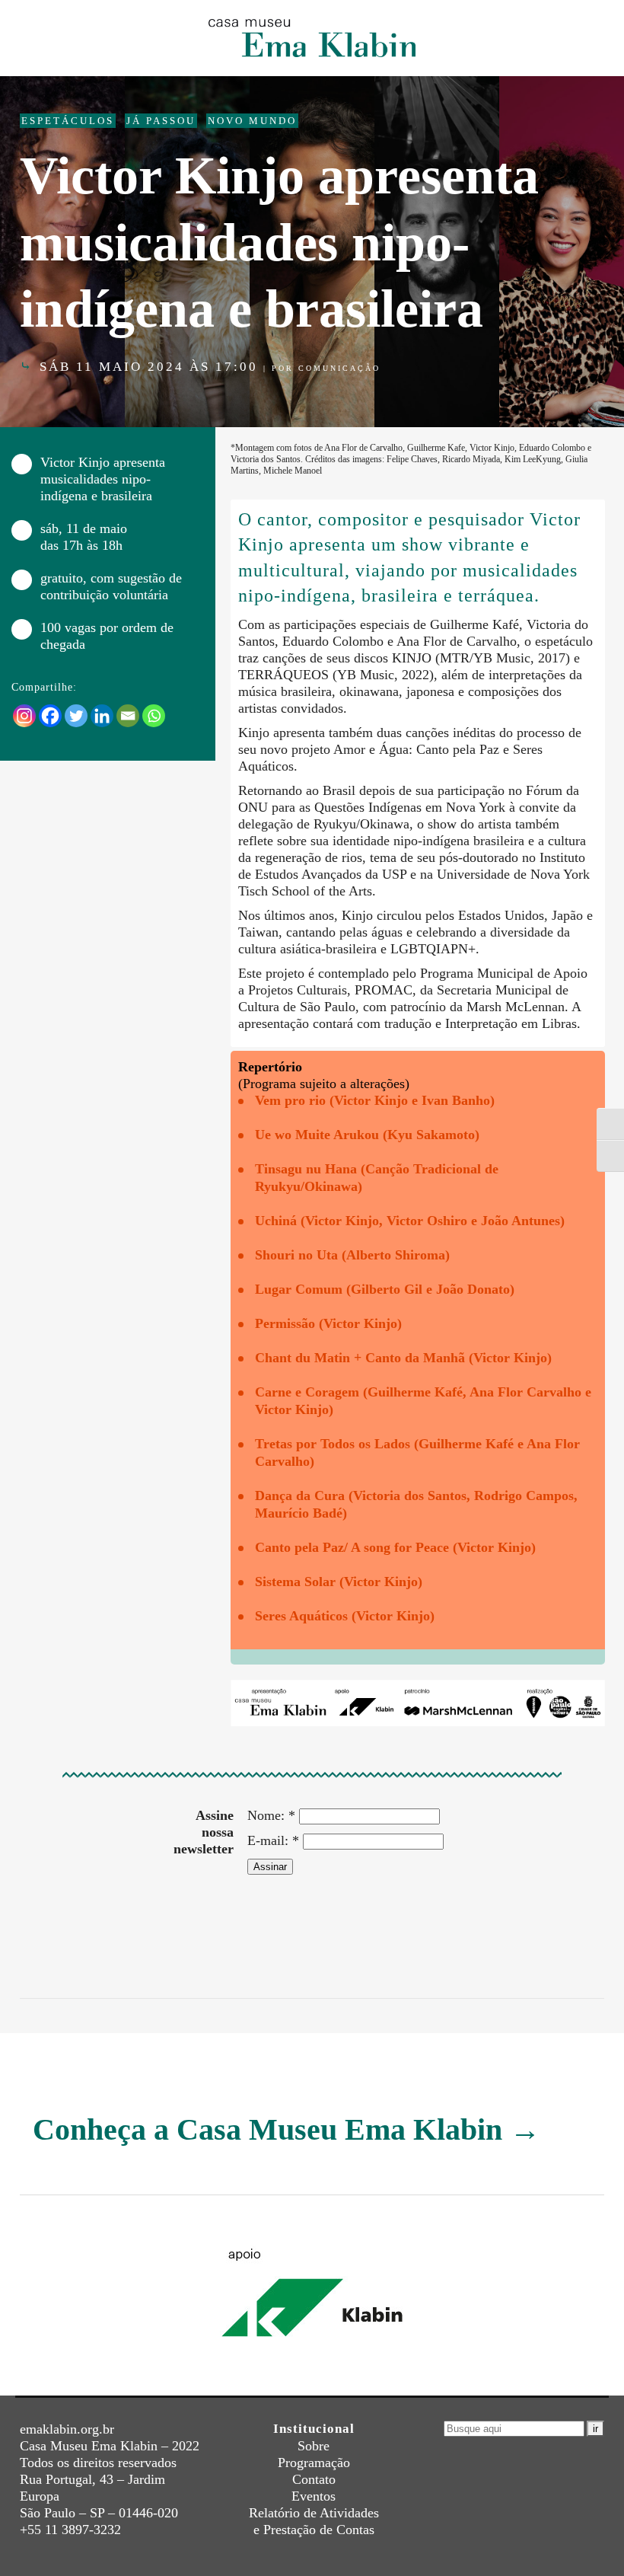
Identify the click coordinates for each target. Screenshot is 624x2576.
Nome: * (271, 1815)
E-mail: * (273, 1840)
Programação (314, 2463)
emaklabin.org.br (67, 2429)
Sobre (314, 2446)
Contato (314, 2479)
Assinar (270, 1867)
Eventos (314, 2496)
